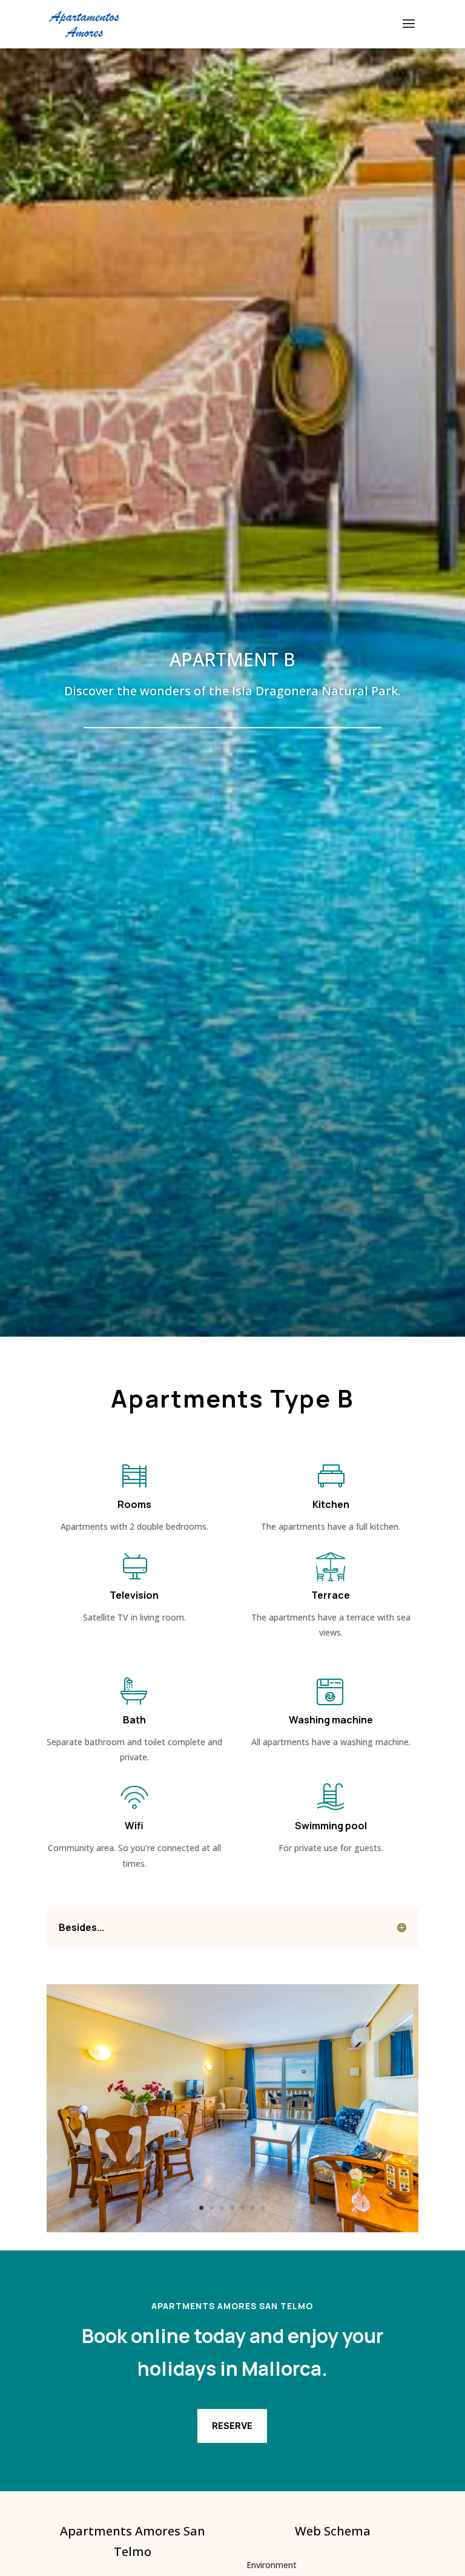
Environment (272, 2565)
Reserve (232, 2426)
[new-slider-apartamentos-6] (232, 2229)
